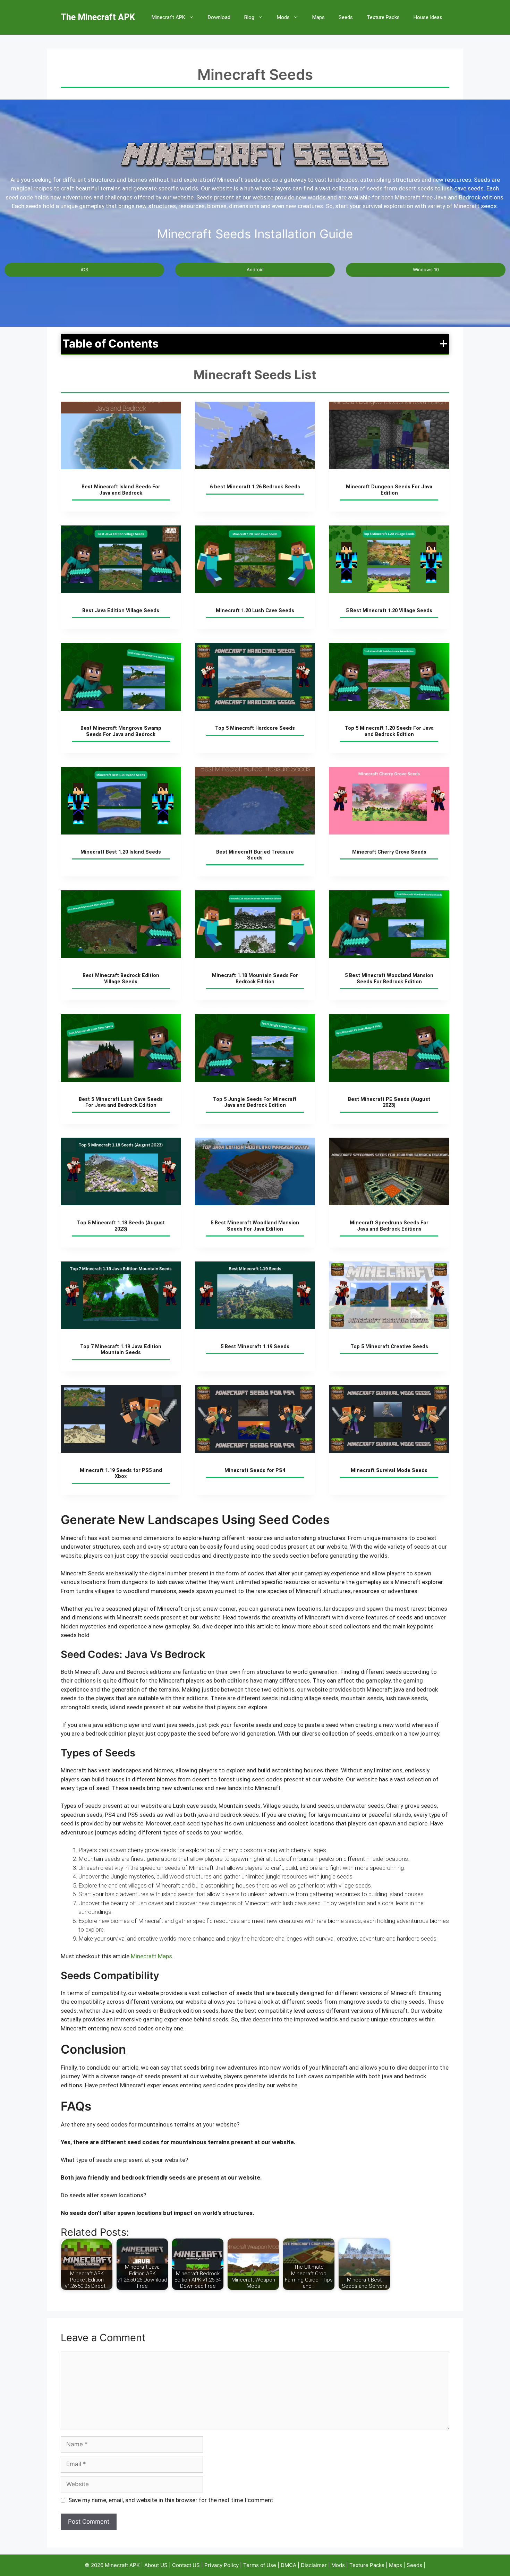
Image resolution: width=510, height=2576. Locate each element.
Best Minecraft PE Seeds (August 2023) (389, 1102)
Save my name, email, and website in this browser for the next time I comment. (172, 2500)
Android (255, 269)
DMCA (289, 2565)
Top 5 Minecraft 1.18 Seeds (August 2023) (121, 1226)
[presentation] (121, 435)
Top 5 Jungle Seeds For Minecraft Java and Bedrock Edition (255, 1102)
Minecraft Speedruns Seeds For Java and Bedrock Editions (389, 1226)
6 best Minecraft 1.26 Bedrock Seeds (255, 487)
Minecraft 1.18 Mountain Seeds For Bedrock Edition (255, 978)
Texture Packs (383, 17)
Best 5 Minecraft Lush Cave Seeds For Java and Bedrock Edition (121, 1102)
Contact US (186, 2565)
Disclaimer (314, 2565)
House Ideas (428, 17)
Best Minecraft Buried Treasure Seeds (255, 855)
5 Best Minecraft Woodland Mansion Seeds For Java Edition (255, 1226)
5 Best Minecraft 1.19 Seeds (255, 1347)
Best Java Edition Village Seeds (121, 611)
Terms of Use (260, 2565)
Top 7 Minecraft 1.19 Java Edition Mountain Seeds (121, 1350)
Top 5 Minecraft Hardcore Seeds (255, 728)
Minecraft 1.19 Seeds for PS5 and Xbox (121, 1473)
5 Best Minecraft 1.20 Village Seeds (389, 611)
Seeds (346, 17)
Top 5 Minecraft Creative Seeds (389, 1347)
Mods (283, 17)
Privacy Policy (222, 2565)
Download (219, 17)
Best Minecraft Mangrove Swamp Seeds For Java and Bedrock (121, 731)
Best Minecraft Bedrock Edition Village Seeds (121, 978)
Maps (318, 17)
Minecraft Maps (151, 1956)
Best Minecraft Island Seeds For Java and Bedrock (121, 490)
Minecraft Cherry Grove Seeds (389, 852)
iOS (84, 269)
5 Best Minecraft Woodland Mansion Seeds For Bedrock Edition (389, 978)
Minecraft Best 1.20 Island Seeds (121, 852)
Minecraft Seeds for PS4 (255, 1470)
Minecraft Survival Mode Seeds (389, 1470)
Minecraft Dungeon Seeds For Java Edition (389, 490)
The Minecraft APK (98, 17)
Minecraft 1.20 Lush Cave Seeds (255, 611)
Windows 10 (426, 269)
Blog (249, 17)
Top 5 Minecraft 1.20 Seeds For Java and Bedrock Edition (389, 731)
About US (156, 2565)
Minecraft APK (168, 17)
